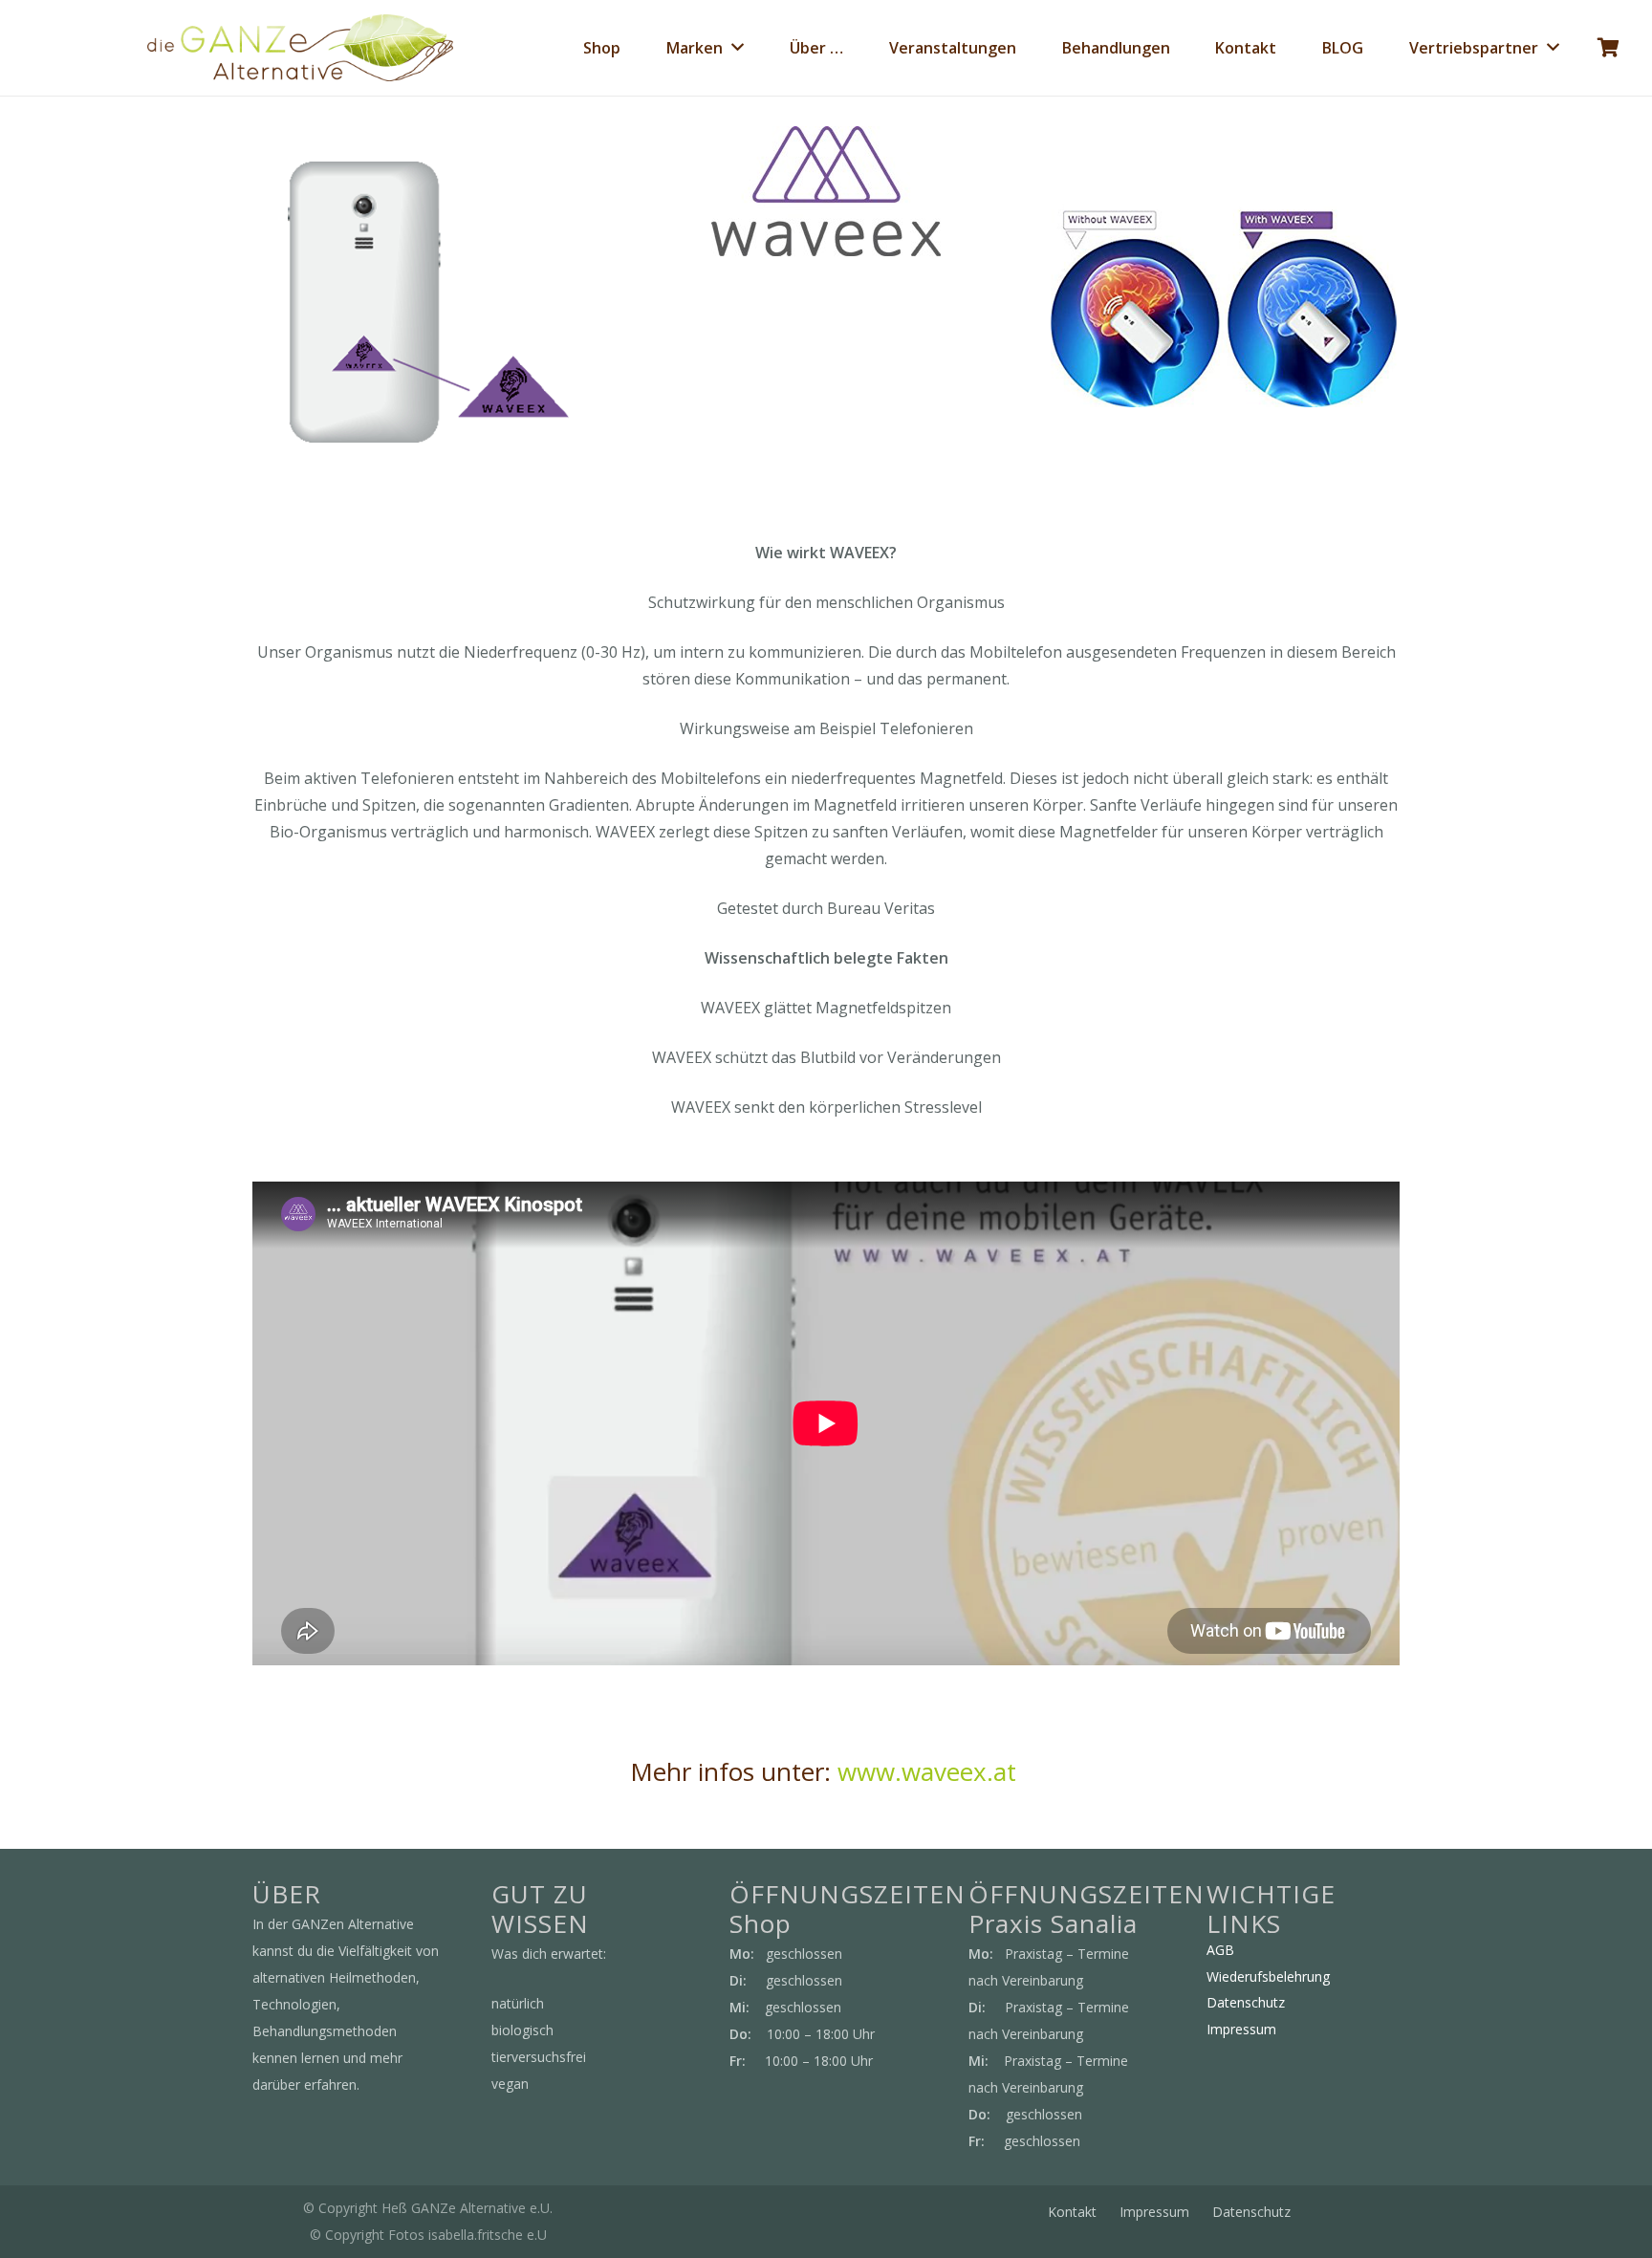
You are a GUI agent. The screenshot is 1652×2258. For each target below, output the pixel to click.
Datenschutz (1246, 2002)
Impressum (1241, 2029)
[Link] (300, 48)
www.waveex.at (930, 1771)
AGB (1220, 1950)
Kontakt (1072, 2212)
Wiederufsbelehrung (1268, 1976)
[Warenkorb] (1608, 48)
